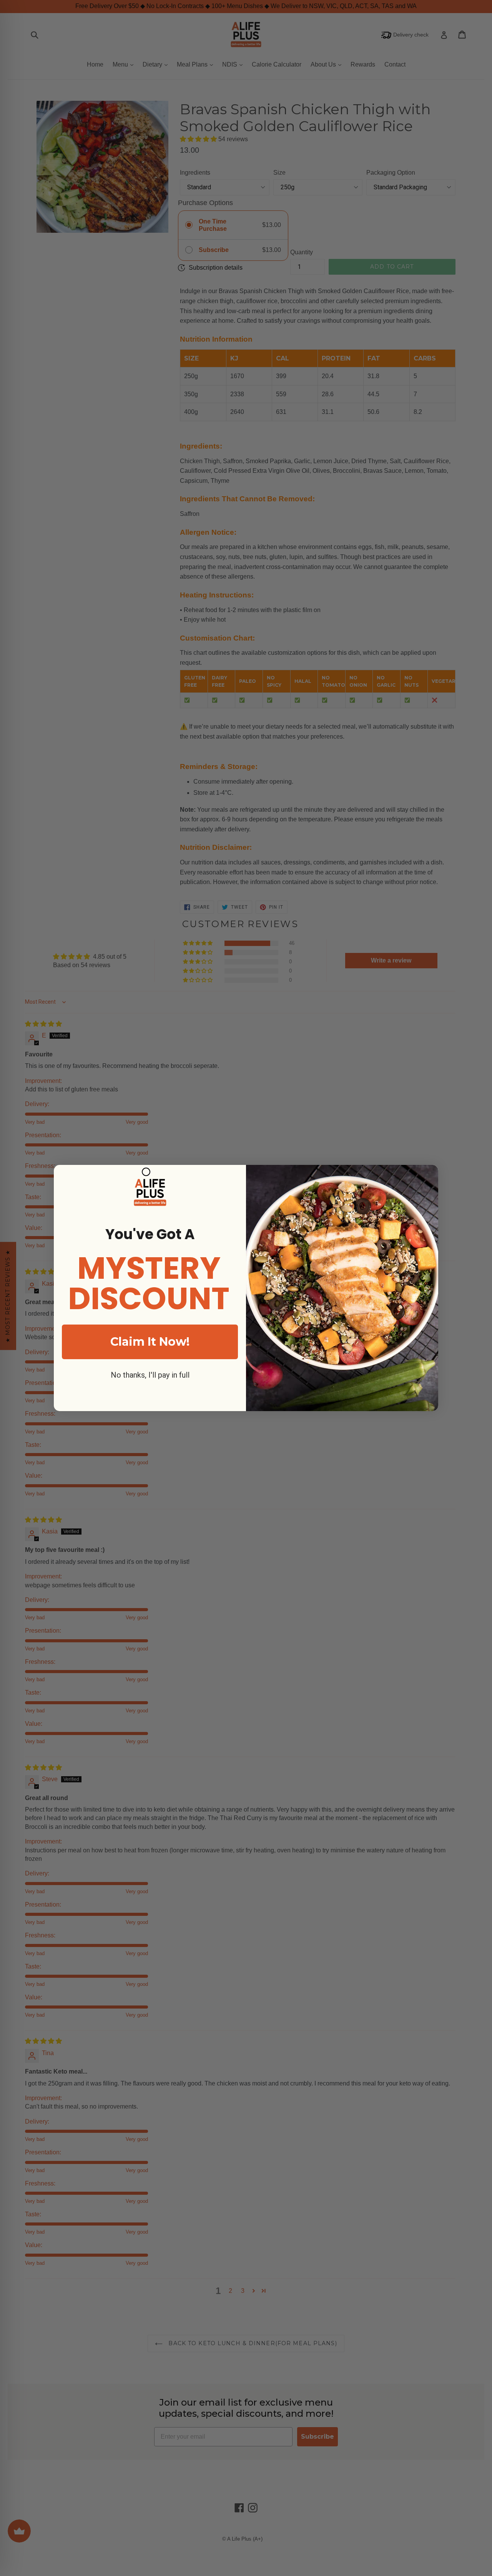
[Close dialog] (146, 1172)
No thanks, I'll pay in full (150, 1375)
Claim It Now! (150, 1342)
